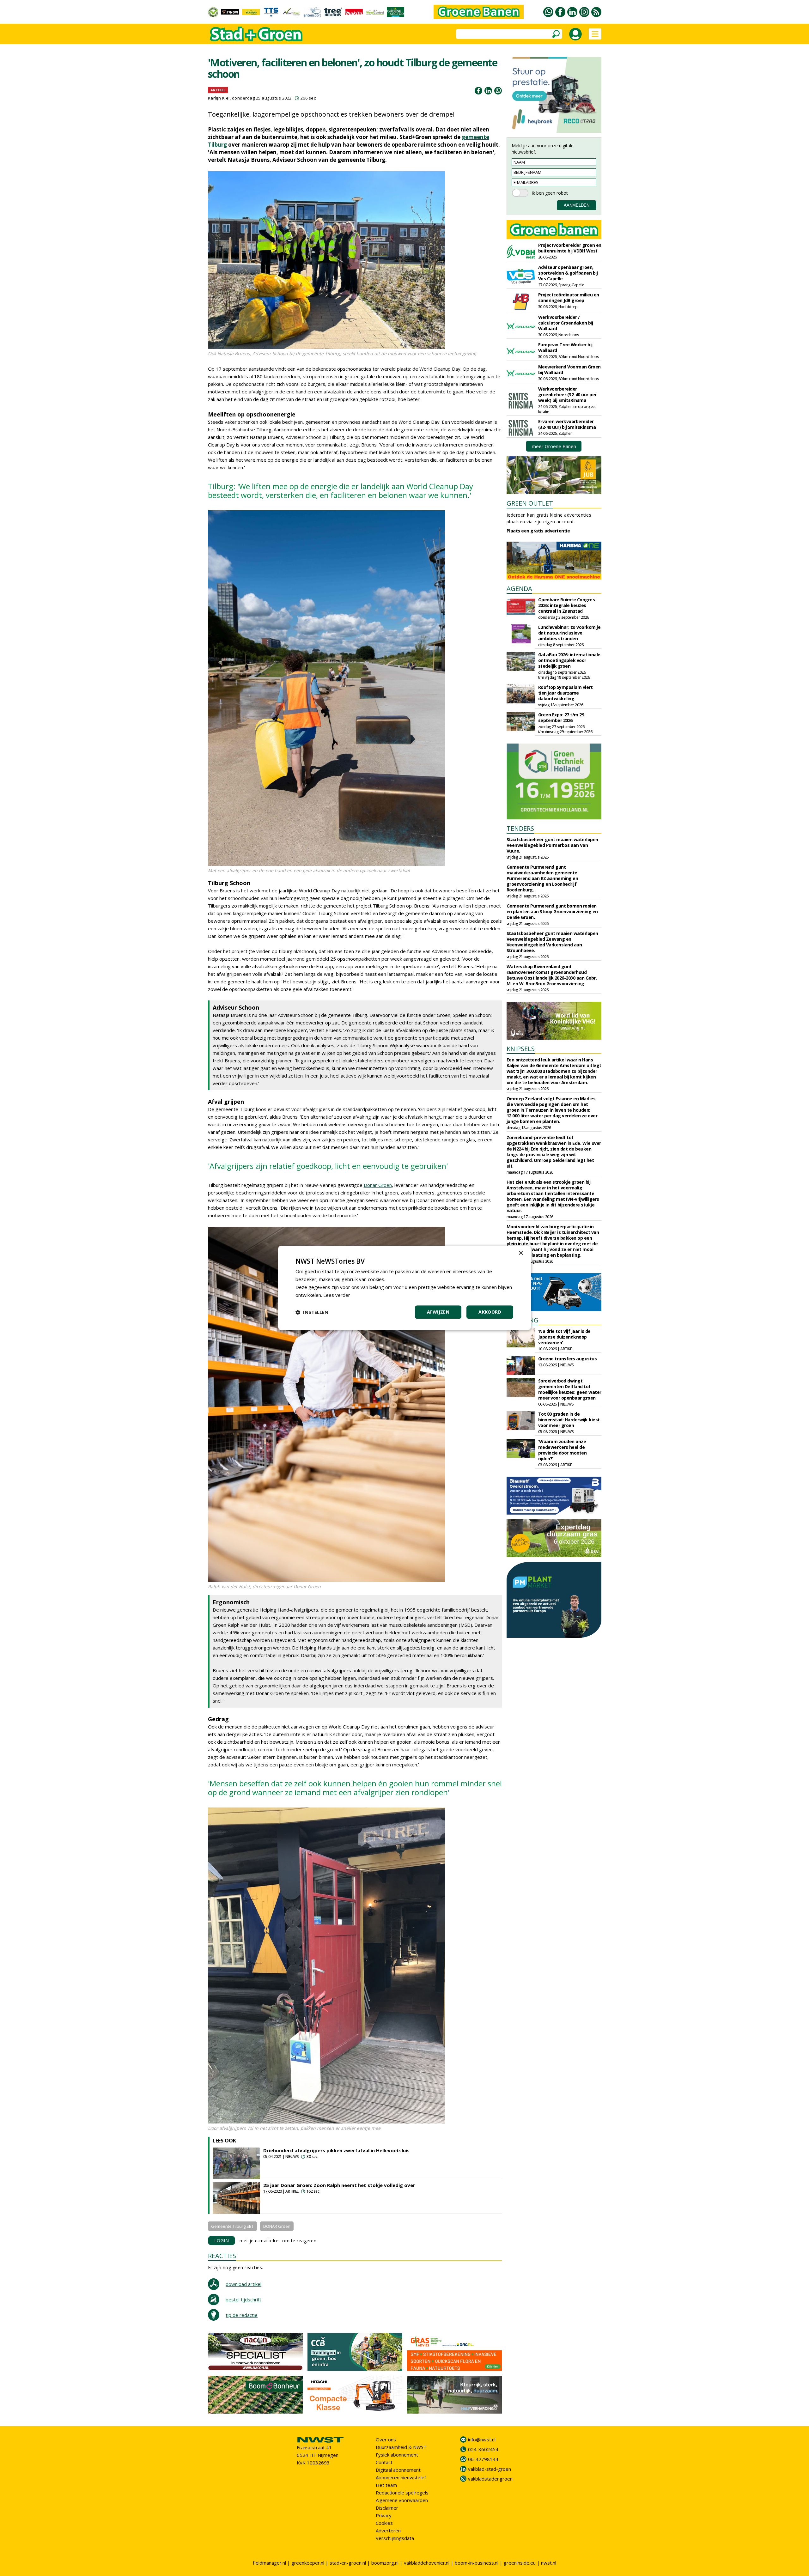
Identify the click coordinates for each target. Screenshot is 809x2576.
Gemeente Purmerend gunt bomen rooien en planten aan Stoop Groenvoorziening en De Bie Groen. (552, 911)
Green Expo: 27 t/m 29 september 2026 (561, 717)
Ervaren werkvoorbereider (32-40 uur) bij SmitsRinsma (567, 424)
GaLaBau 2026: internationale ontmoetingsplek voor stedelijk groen (569, 660)
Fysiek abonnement (397, 2455)
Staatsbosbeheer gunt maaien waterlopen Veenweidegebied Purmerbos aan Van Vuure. (552, 845)
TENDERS (520, 828)
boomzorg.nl (385, 2563)
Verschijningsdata (395, 2538)
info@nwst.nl (482, 2439)
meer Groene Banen (554, 446)
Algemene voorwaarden (402, 2500)
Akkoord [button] (490, 1312)
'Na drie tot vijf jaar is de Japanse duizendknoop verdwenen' (564, 1337)
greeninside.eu (520, 2563)
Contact (384, 2462)
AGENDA (519, 589)
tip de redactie (242, 2315)
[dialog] (404, 1288)
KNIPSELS (521, 1049)
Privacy (384, 2515)
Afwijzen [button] (438, 1312)
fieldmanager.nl (269, 2563)
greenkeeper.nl (308, 2563)
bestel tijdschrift (243, 2300)
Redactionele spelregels (402, 2493)
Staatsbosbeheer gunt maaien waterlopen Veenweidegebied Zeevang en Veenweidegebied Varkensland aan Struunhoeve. (552, 942)
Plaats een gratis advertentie (538, 531)
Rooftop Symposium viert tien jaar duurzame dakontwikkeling (566, 693)
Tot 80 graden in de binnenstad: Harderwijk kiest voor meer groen (569, 1420)
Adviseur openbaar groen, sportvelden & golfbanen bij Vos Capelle (568, 273)
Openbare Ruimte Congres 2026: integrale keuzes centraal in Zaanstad (567, 605)
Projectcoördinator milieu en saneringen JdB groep (569, 298)
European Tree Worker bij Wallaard (565, 347)
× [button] (521, 1253)
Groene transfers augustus (568, 1359)
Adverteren (388, 2530)
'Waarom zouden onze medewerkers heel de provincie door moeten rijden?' (563, 1450)
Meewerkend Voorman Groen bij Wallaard (569, 370)
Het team (386, 2485)
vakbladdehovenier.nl (427, 2563)
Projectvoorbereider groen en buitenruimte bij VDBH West (570, 248)
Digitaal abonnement (398, 2470)
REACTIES (222, 2256)
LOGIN (222, 2241)
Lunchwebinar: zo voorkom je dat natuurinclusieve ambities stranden (569, 633)
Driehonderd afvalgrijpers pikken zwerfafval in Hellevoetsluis (336, 2150)
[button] (312, 1312)
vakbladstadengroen (490, 2479)
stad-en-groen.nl (348, 2563)
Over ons (386, 2439)
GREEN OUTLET (530, 503)
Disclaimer (387, 2508)
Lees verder (337, 1295)
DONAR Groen (277, 2226)
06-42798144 (483, 2459)
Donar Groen (378, 1185)
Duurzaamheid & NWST (401, 2447)
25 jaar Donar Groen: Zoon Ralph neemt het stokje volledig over (339, 2185)
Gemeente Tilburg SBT (232, 2226)
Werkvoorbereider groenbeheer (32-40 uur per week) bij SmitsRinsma (567, 395)
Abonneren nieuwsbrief (401, 2477)
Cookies (384, 2523)
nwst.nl (549, 2563)
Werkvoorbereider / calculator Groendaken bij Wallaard (566, 323)
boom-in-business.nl (477, 2563)
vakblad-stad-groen (490, 2469)
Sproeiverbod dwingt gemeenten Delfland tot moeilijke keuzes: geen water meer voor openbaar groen (570, 1389)
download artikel (243, 2284)
